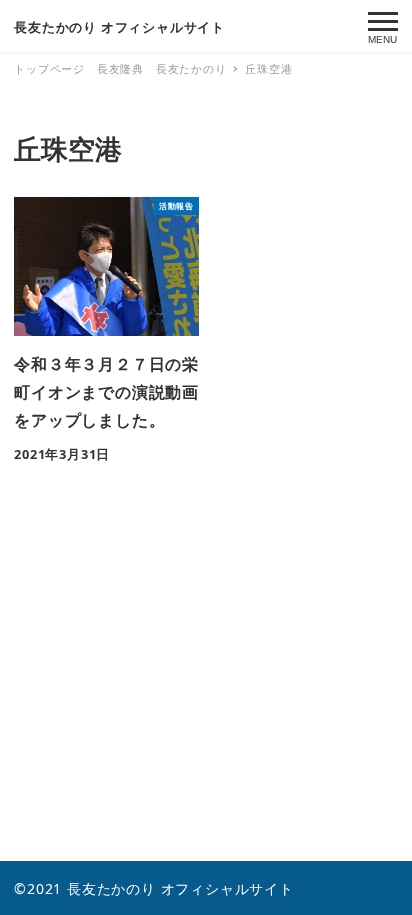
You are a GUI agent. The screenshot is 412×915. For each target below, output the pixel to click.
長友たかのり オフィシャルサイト (119, 27)
